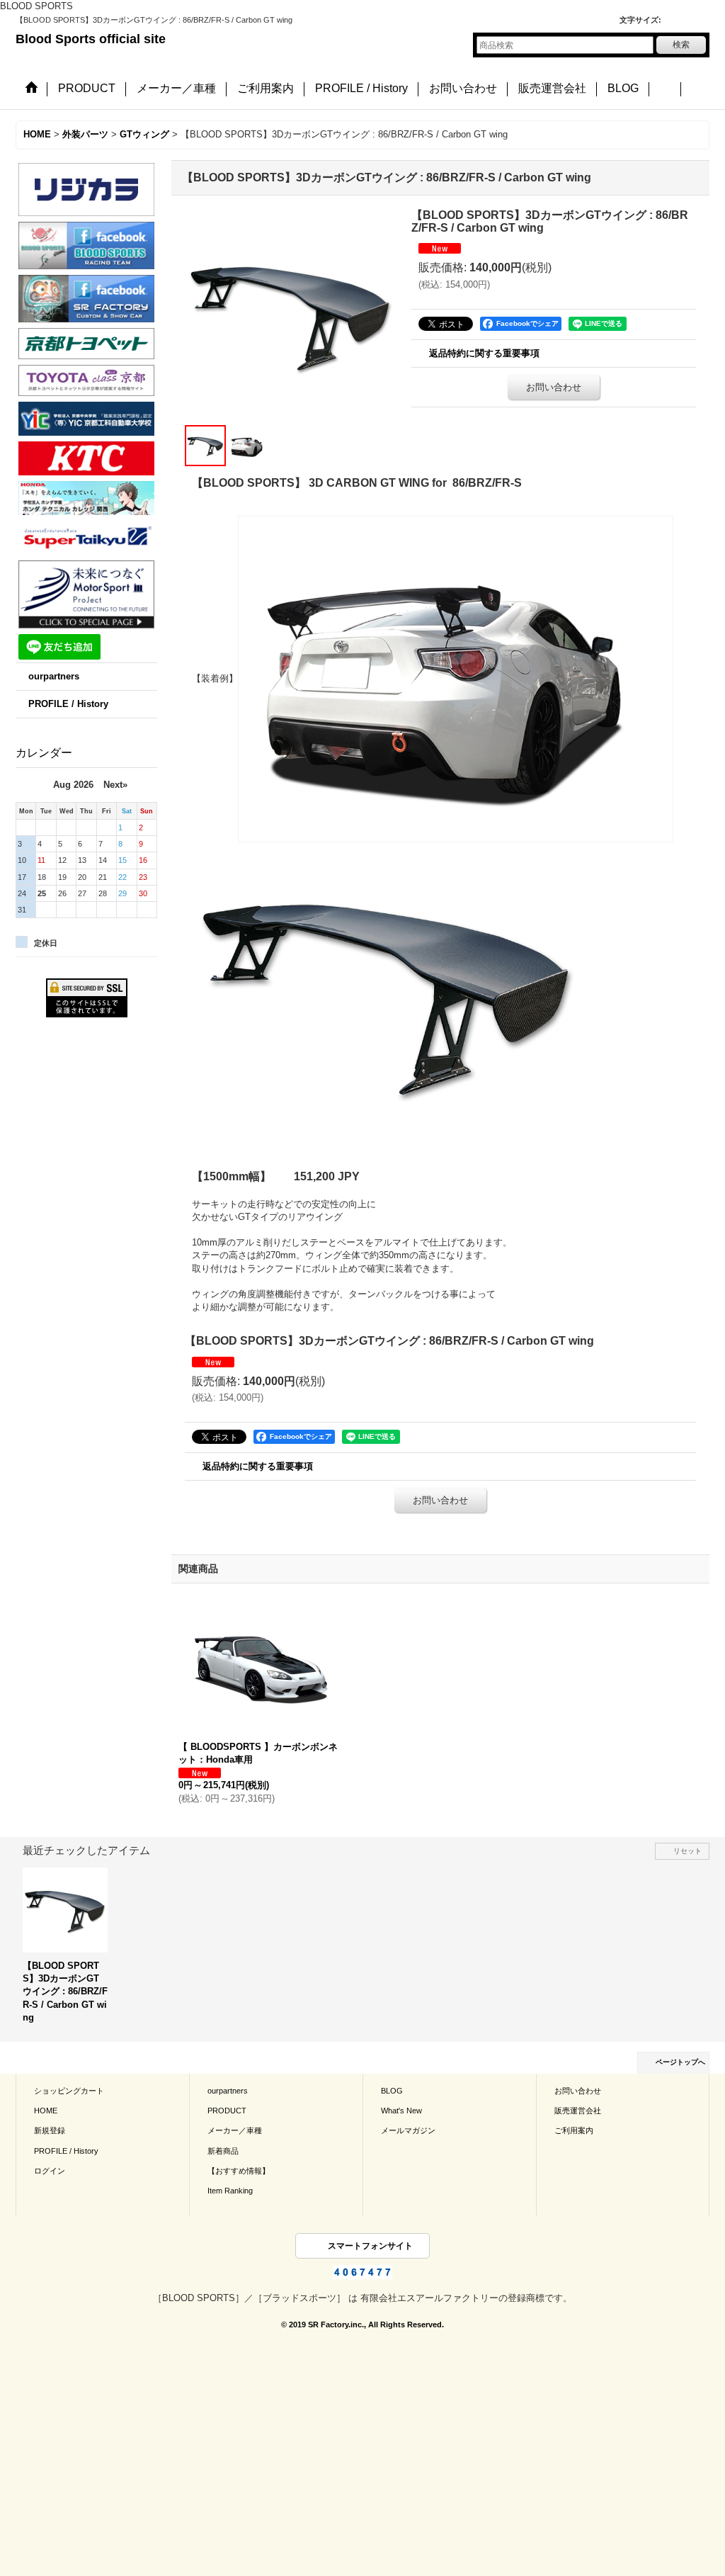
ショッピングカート (69, 2091)
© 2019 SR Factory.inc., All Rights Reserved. (362, 2324)
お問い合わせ (554, 387)
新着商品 (223, 2151)
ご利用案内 (574, 2130)
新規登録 (50, 2130)
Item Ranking (230, 2191)
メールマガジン (408, 2130)
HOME (46, 2111)
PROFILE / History (68, 704)
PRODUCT (227, 2111)
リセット (687, 1851)
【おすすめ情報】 (239, 2171)
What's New (401, 2111)
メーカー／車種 (235, 2130)
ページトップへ (680, 2062)
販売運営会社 (578, 2111)
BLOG (392, 2091)
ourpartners (54, 676)
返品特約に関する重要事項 (484, 353)
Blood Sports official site (91, 39)
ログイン (50, 2171)
